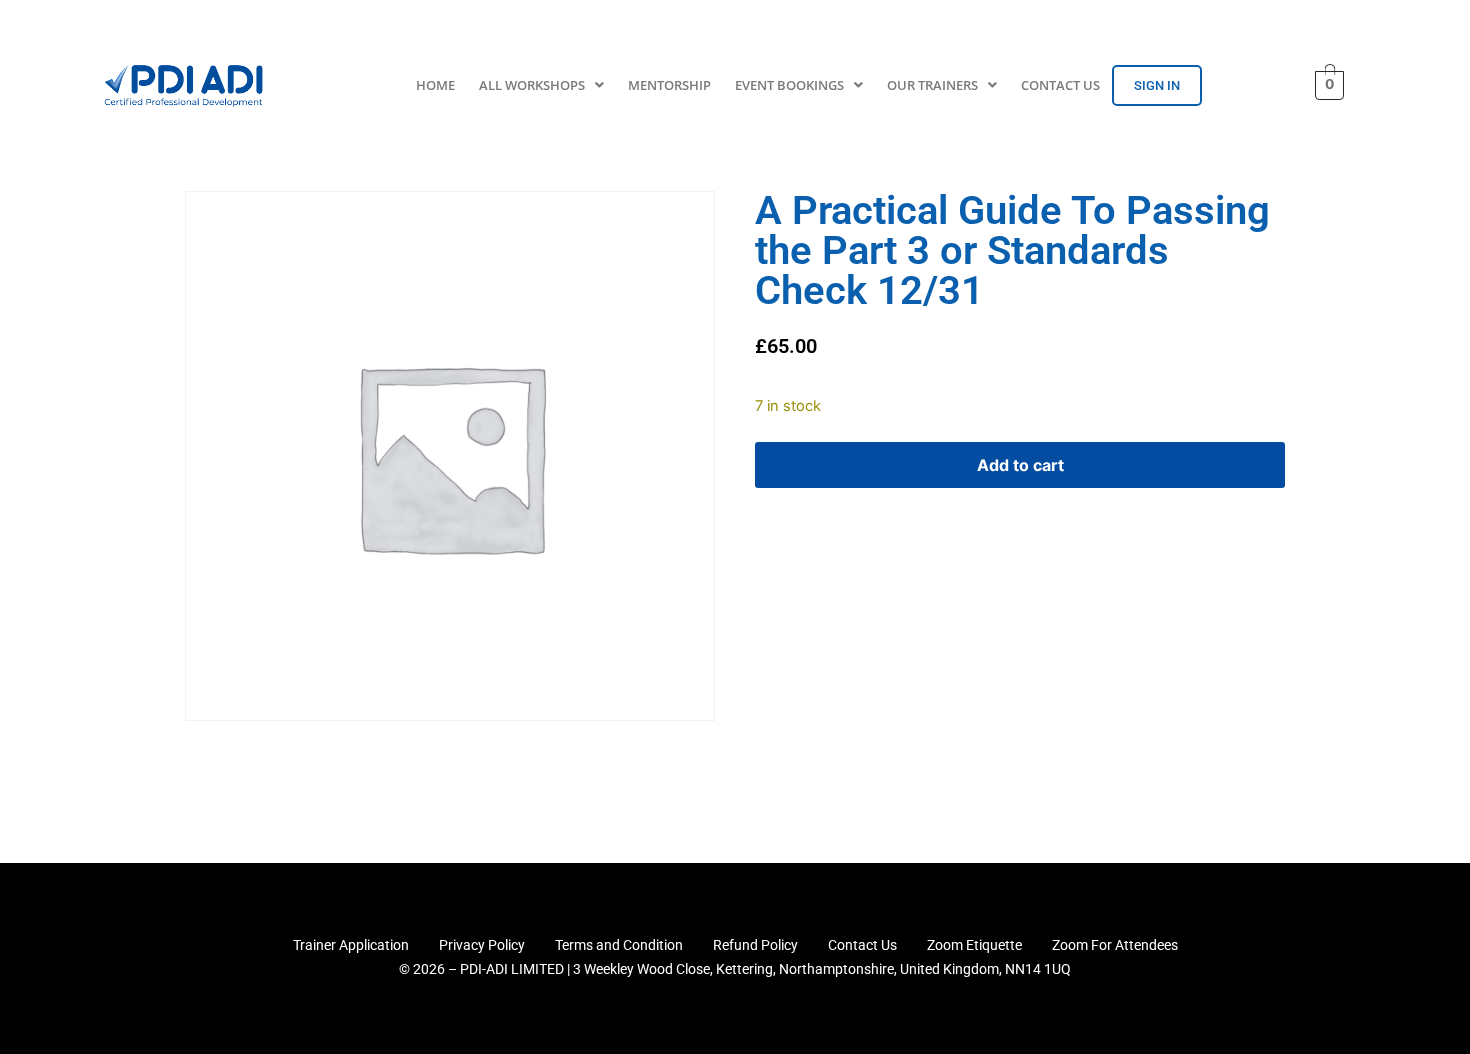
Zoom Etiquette (974, 945)
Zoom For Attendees (1115, 945)
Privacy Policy (482, 945)
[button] (541, 85)
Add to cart (1020, 465)
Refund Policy (755, 945)
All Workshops (532, 85)
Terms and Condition (619, 945)
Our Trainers (932, 85)
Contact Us (1060, 85)
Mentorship (669, 85)
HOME (435, 85)
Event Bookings (789, 85)
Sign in (1157, 85)
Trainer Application (351, 945)
